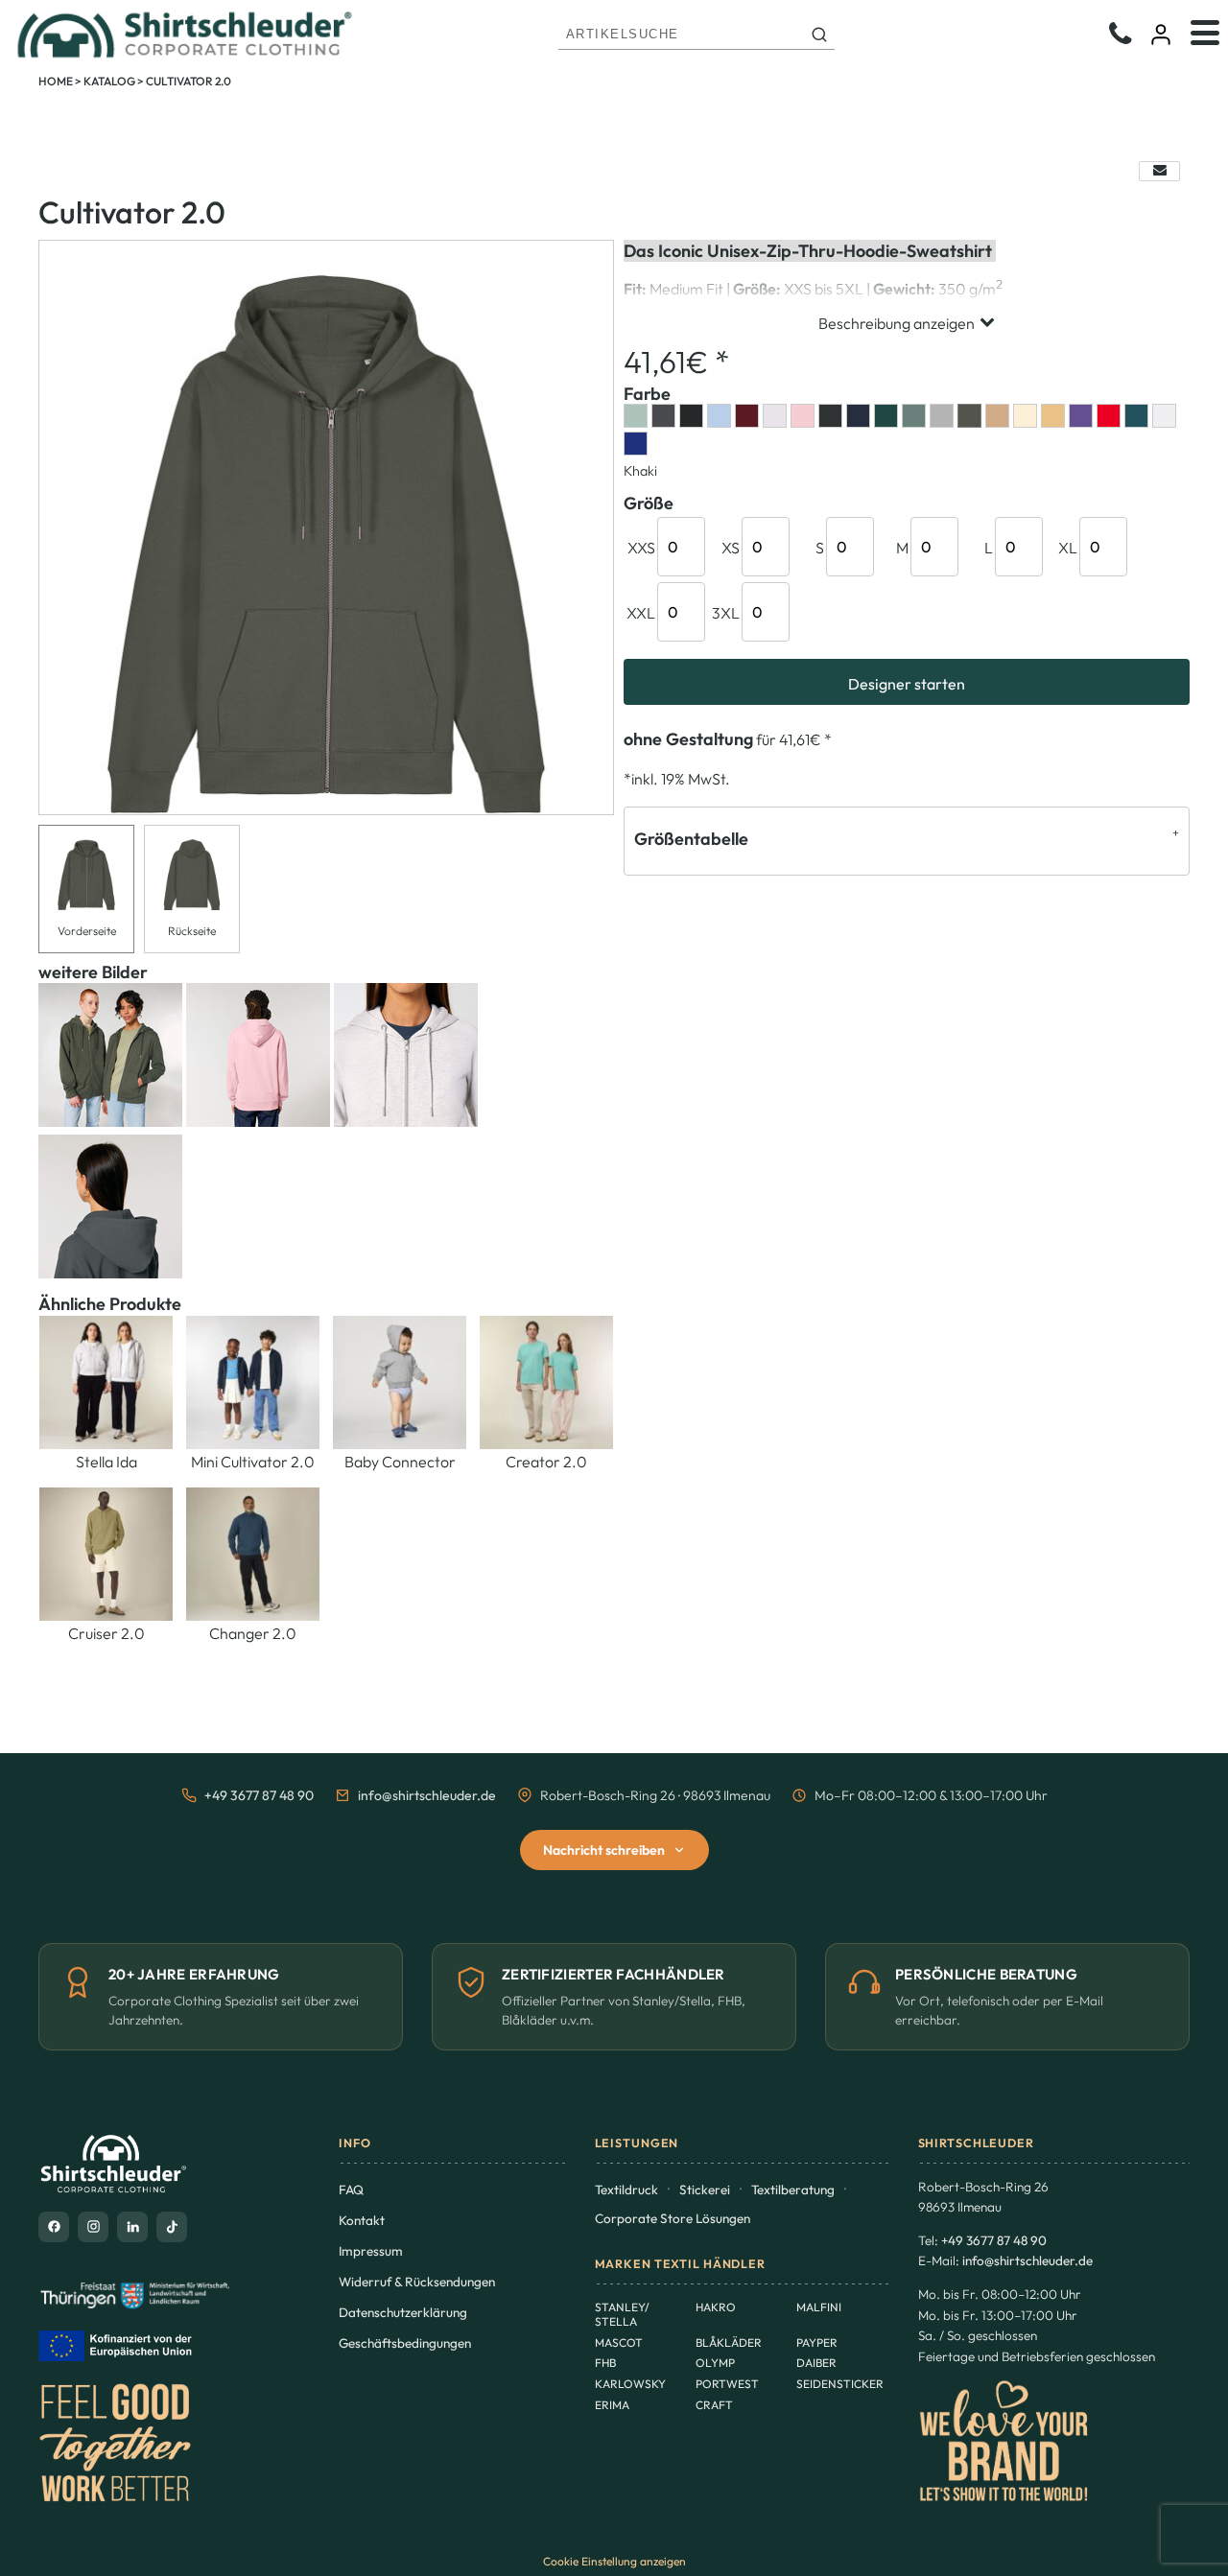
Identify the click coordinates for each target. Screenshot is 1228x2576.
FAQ (351, 2190)
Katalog (109, 81)
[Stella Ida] (106, 1382)
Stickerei (705, 2190)
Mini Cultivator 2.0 (253, 1462)
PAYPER (817, 2342)
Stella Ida (106, 1462)
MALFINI (819, 2307)
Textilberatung (793, 2190)
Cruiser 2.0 (106, 1633)
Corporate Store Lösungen (673, 2218)
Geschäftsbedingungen (405, 2343)
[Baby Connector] (400, 1382)
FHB (605, 2363)
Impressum (371, 2251)
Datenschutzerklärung (403, 2312)
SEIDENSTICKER (840, 2384)
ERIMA (612, 2405)
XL (1068, 548)
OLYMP (715, 2363)
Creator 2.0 (546, 1462)
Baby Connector (400, 1462)
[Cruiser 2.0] (106, 1554)
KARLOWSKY (630, 2384)
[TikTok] (172, 2227)
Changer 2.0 (253, 1633)
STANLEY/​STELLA (622, 2315)
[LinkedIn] (132, 2227)
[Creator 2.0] (546, 1382)
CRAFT (714, 2405)
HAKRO (716, 2307)
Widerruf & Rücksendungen (417, 2282)
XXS (641, 548)
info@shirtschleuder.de (427, 1795)
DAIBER (816, 2363)
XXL (641, 613)
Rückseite (192, 931)
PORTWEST (727, 2384)
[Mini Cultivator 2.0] (253, 1382)
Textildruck (626, 2190)
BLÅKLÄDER (729, 2342)
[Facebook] (54, 2227)
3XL (726, 613)
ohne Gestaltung (688, 739)
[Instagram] (93, 2227)
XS (731, 548)
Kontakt (362, 2220)
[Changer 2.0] (253, 1554)
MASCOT (619, 2342)
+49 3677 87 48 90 (259, 1795)
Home (56, 81)
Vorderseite (87, 931)
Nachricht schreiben (604, 1850)
